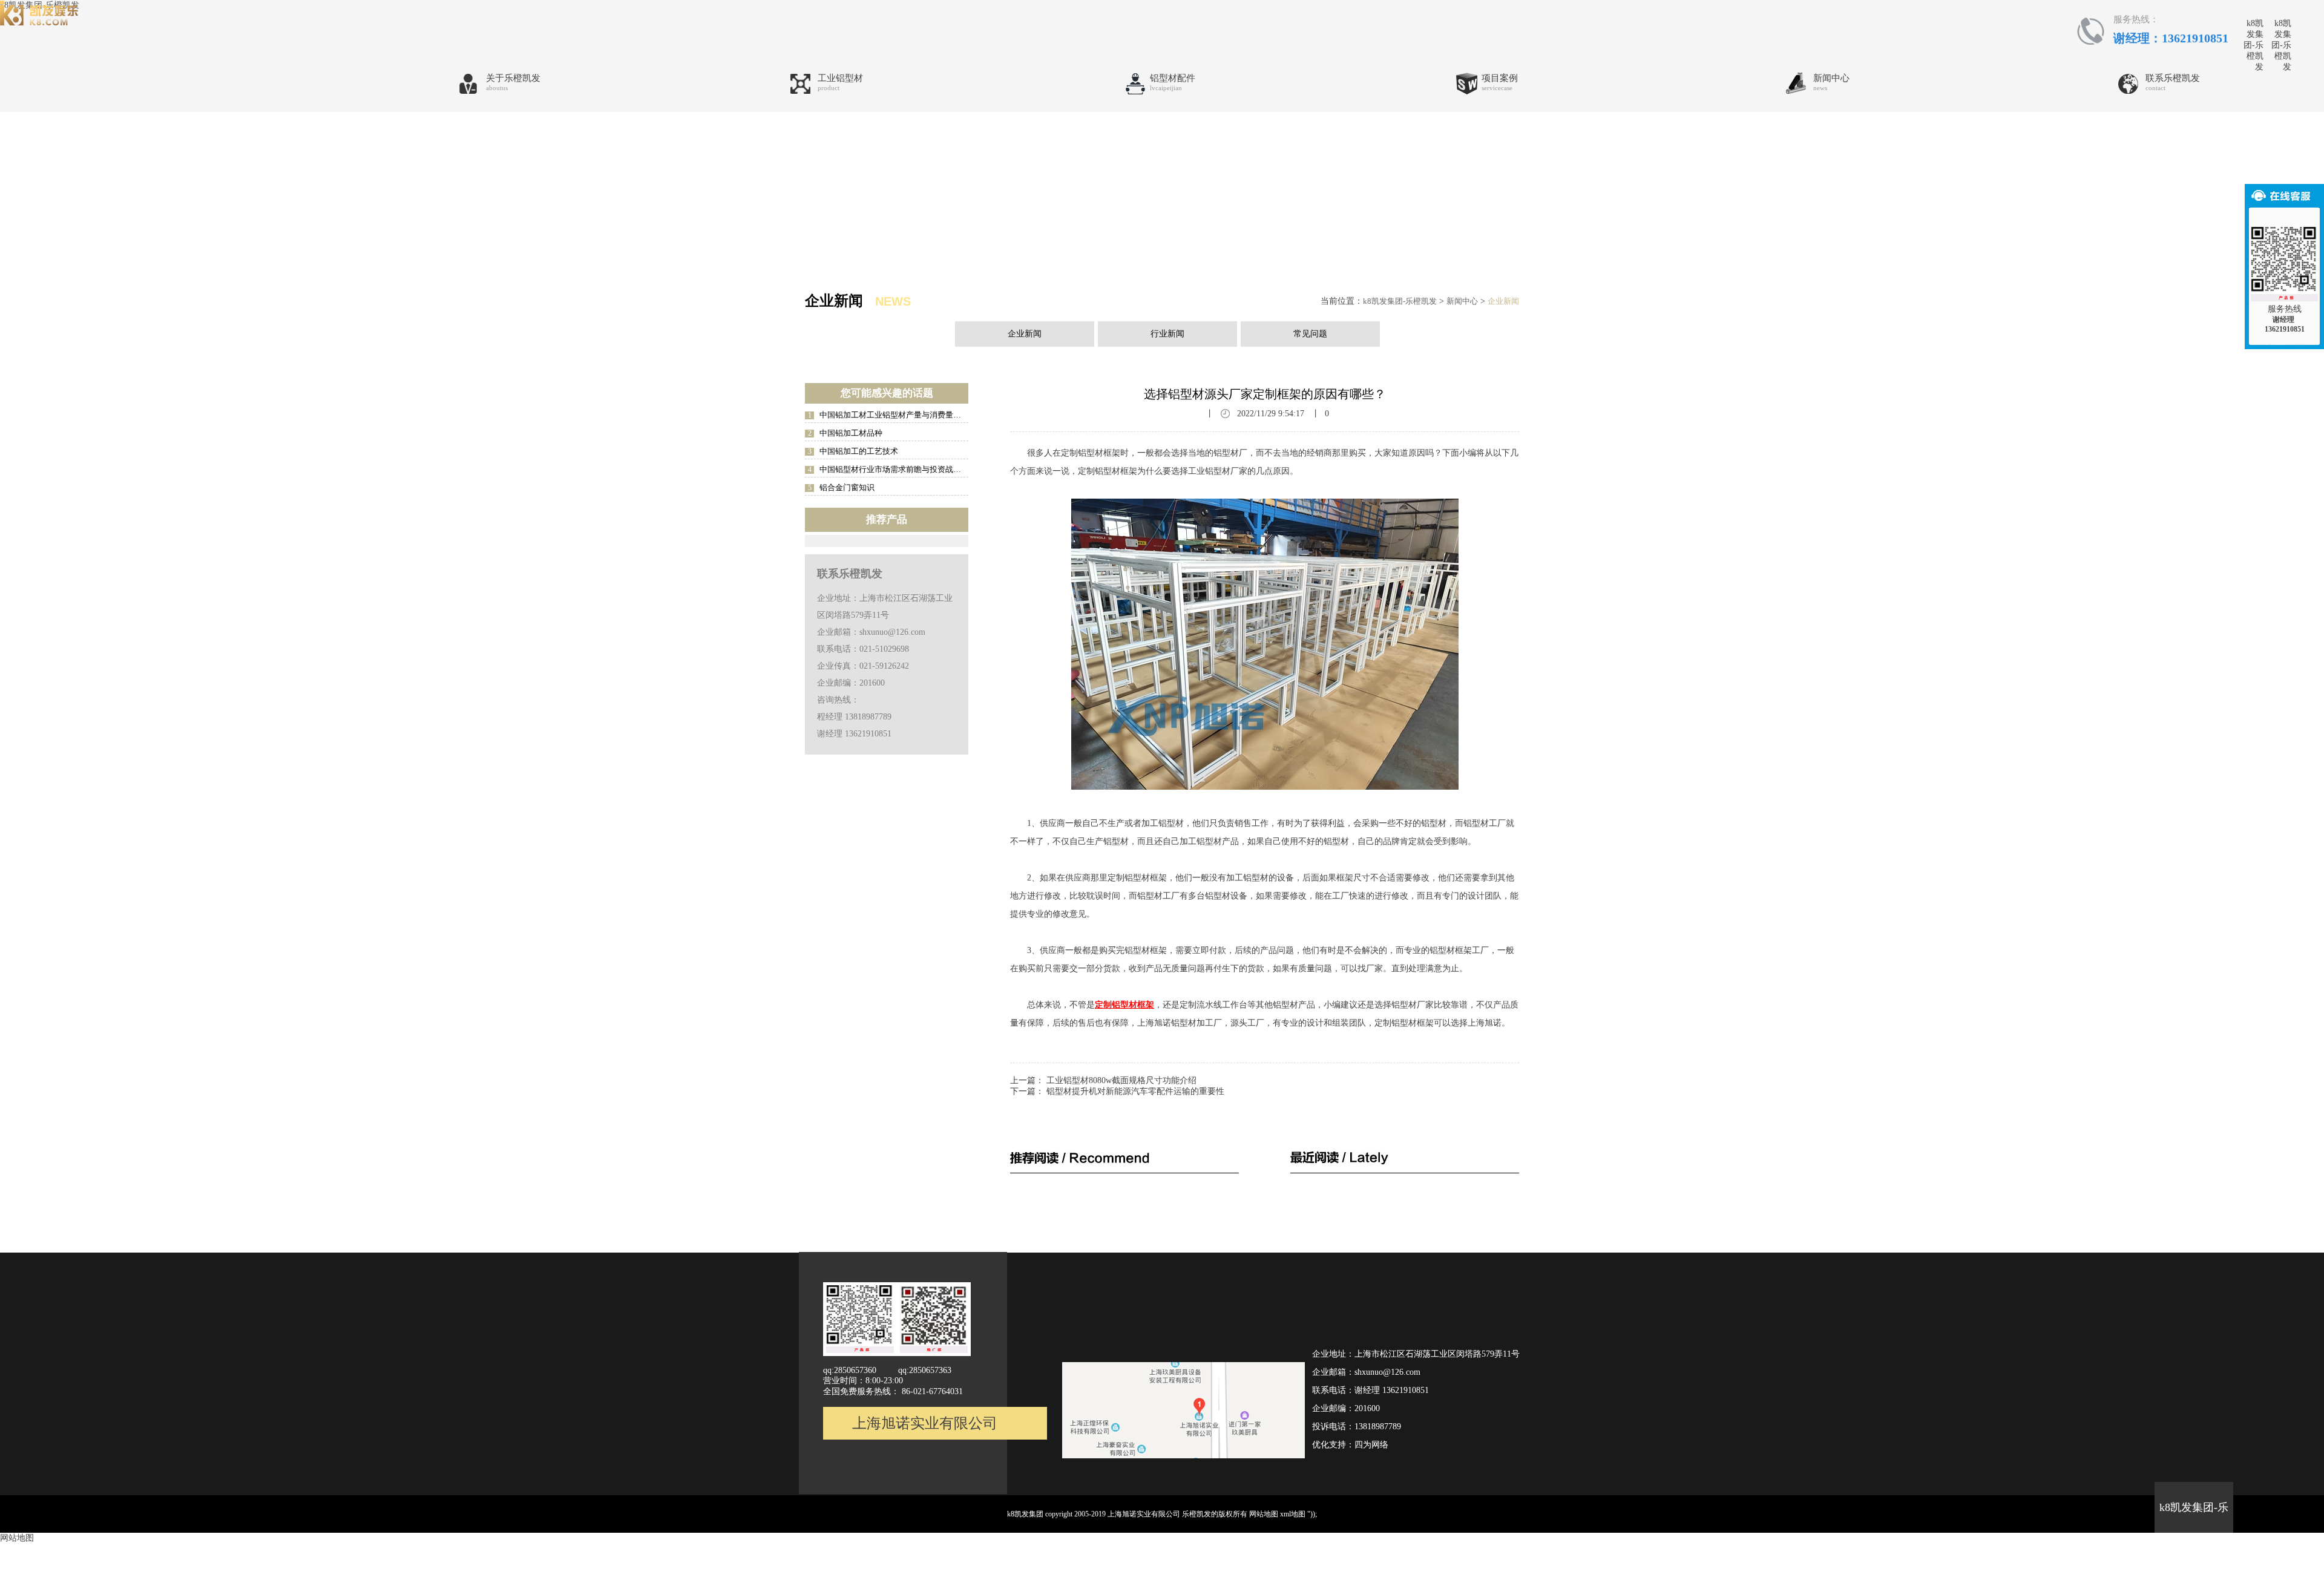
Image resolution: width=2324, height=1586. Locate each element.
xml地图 (1293, 1514)
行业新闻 (1167, 334)
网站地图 (1264, 1514)
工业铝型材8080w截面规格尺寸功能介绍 (1121, 1080)
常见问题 (1310, 334)
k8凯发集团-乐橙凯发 (2253, 45)
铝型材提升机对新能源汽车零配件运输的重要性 (1135, 1091)
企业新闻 (1503, 301)
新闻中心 (1462, 301)
